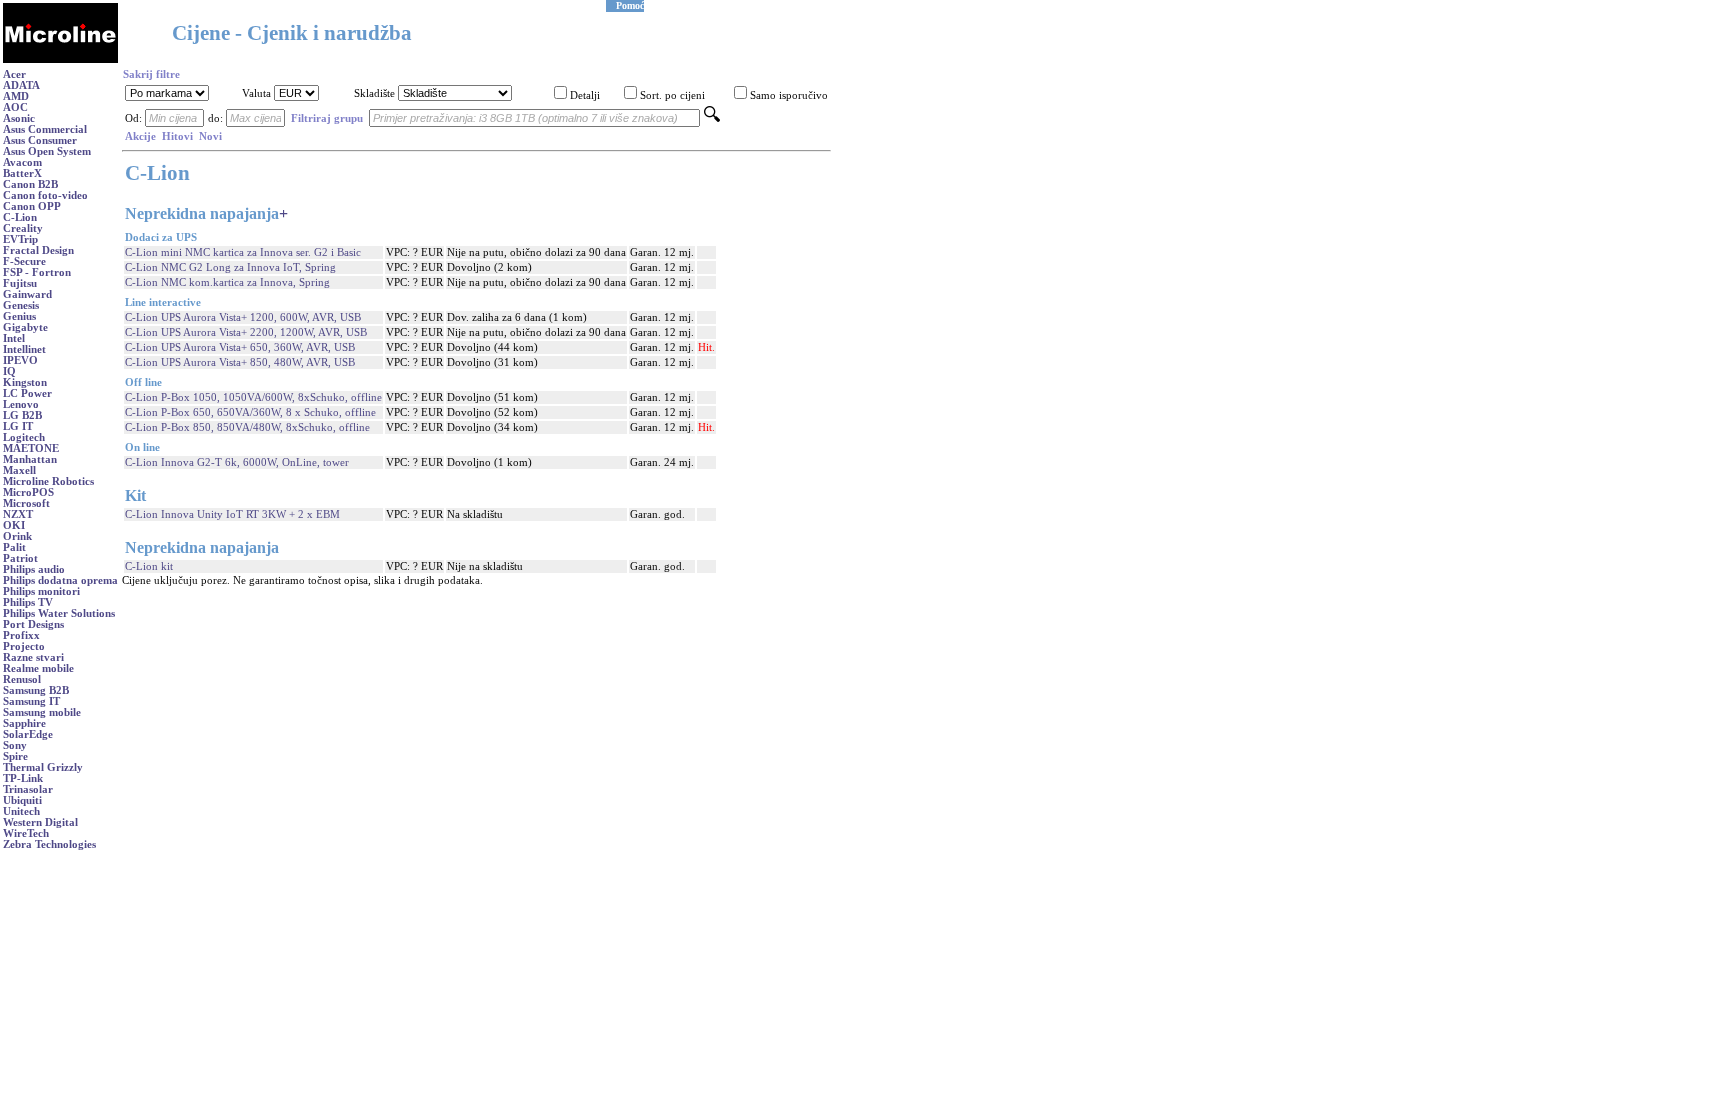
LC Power (27, 393)
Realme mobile (38, 668)
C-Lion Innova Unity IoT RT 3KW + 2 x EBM (232, 514)
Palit (14, 547)
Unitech (21, 811)
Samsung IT (31, 701)
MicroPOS (28, 492)
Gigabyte (25, 327)
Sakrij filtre (151, 74)
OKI (14, 525)
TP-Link (23, 778)
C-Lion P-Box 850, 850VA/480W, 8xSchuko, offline (247, 427)
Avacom (22, 162)
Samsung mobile (42, 712)
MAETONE (31, 448)
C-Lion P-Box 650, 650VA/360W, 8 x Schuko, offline (250, 412)
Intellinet (24, 349)
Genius (19, 316)
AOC (15, 107)
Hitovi (177, 136)
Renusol (22, 679)
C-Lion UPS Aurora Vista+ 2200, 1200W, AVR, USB (246, 332)
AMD (16, 96)
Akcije (140, 136)
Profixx (21, 635)
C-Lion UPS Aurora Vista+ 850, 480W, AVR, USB (240, 362)
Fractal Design (38, 250)
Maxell (19, 470)
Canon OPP (32, 206)
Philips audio (34, 569)
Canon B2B (30, 184)
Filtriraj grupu (327, 118)
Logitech (24, 437)
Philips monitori (41, 591)
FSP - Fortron (37, 272)
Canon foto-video (45, 195)
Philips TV (28, 602)
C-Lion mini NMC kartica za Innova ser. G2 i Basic (243, 252)
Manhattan (30, 459)
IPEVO (20, 360)
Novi (210, 136)
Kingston (25, 382)
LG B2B (22, 415)
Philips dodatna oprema (60, 580)
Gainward (27, 294)
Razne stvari (33, 657)
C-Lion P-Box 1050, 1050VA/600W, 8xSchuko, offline (253, 397)
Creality (23, 228)
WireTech (26, 833)
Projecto (24, 646)
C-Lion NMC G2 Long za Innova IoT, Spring (230, 267)
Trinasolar (28, 789)
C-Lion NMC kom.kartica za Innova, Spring (227, 282)
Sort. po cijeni (672, 95)
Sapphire (24, 723)
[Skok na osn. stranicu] (60, 59)
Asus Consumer (40, 140)
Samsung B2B (36, 690)
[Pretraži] (712, 118)
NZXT (18, 514)
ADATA (21, 85)
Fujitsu (20, 283)
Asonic (19, 118)
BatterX (22, 173)
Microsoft (26, 503)
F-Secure (24, 261)
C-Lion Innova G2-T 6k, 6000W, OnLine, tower (237, 462)
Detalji (585, 95)
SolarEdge (28, 734)
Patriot (20, 558)
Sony (15, 745)
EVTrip (20, 239)
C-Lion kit (149, 566)
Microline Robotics (48, 481)
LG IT (18, 426)
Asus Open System (47, 151)
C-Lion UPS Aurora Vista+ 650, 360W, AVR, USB (240, 347)
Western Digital (40, 822)
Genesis (21, 305)
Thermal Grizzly (43, 767)
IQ (9, 371)
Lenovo (21, 404)
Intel (14, 338)
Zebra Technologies (49, 844)
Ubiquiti (22, 800)
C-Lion (20, 217)
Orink (17, 536)
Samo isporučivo (789, 95)
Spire (15, 756)
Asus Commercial (45, 129)
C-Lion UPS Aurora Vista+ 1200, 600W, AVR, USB (243, 317)
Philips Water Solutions (59, 613)
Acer (14, 74)
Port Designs (33, 624)
